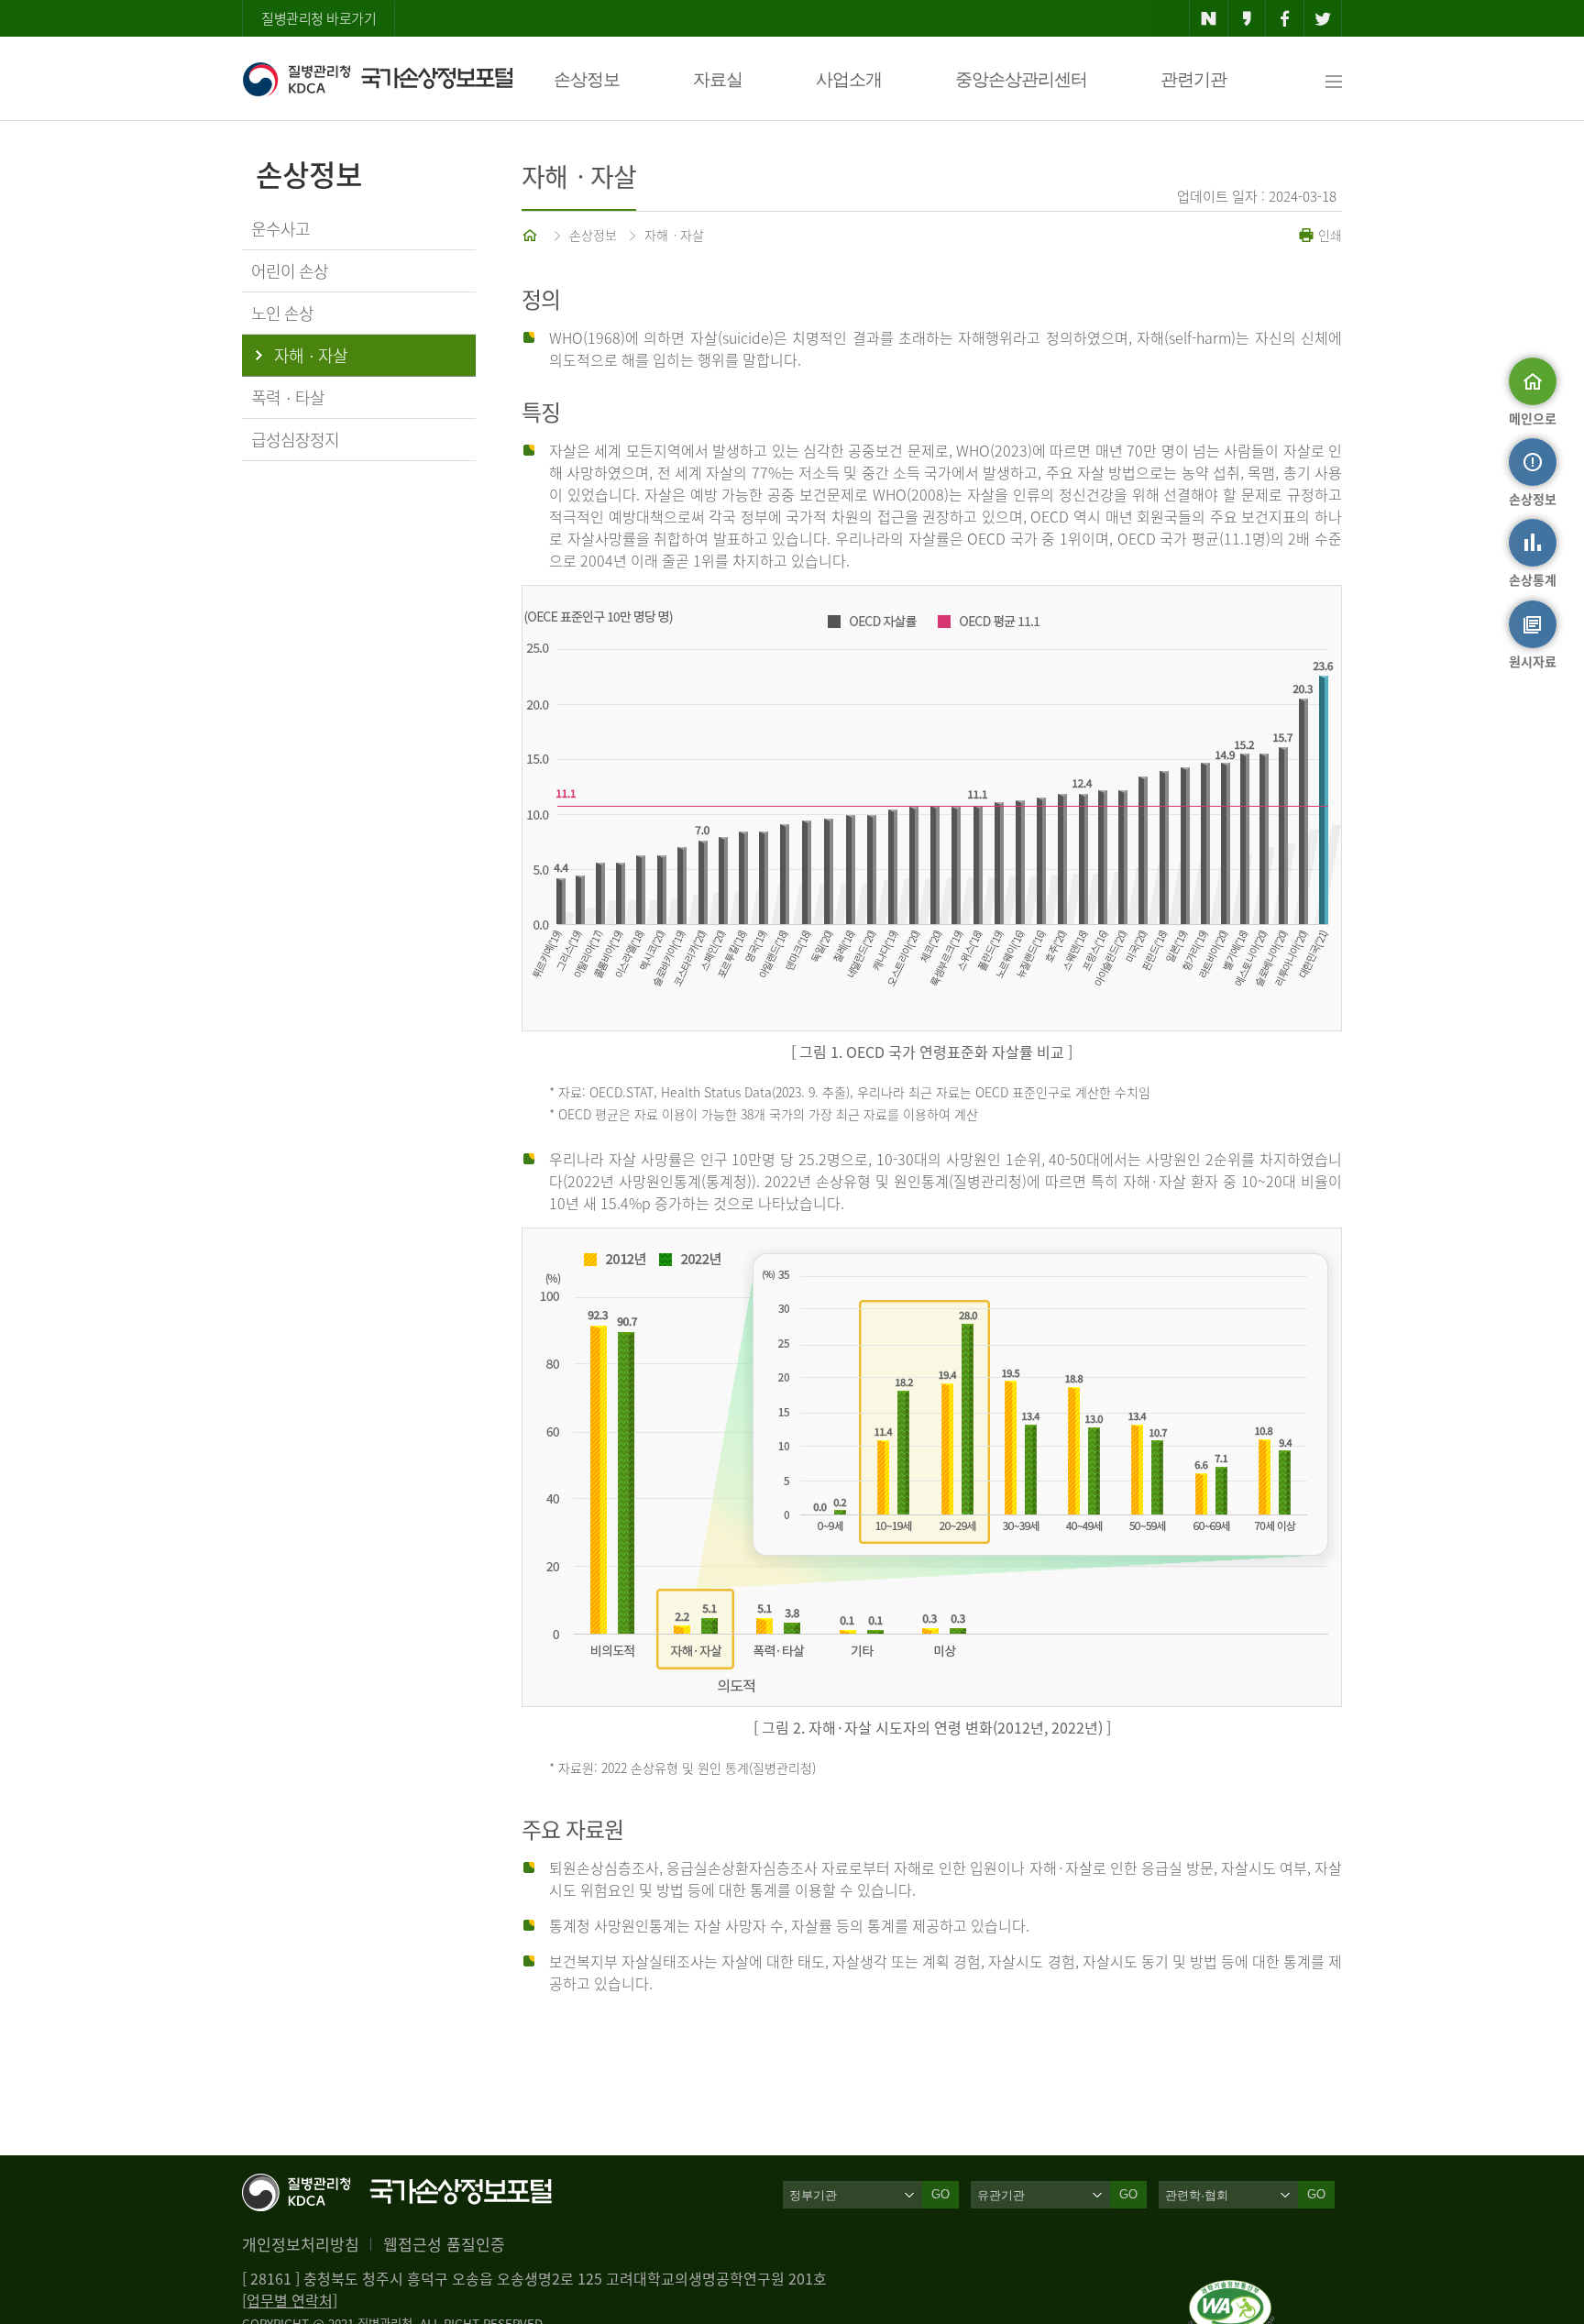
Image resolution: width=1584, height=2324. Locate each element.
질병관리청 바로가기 (319, 18)
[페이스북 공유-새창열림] (1285, 18)
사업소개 (849, 79)
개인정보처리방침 (301, 2244)
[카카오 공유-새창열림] (1247, 18)
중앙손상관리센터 (1021, 79)
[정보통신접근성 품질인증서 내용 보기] (1232, 2291)
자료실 (718, 79)
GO (940, 2194)
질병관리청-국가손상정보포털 (377, 79)
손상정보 (587, 79)
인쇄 (1328, 235)
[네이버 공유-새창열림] (1209, 18)
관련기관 (1193, 79)
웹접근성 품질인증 (444, 2244)
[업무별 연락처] (290, 2300)
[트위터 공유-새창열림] (1323, 18)
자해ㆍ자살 (674, 235)
